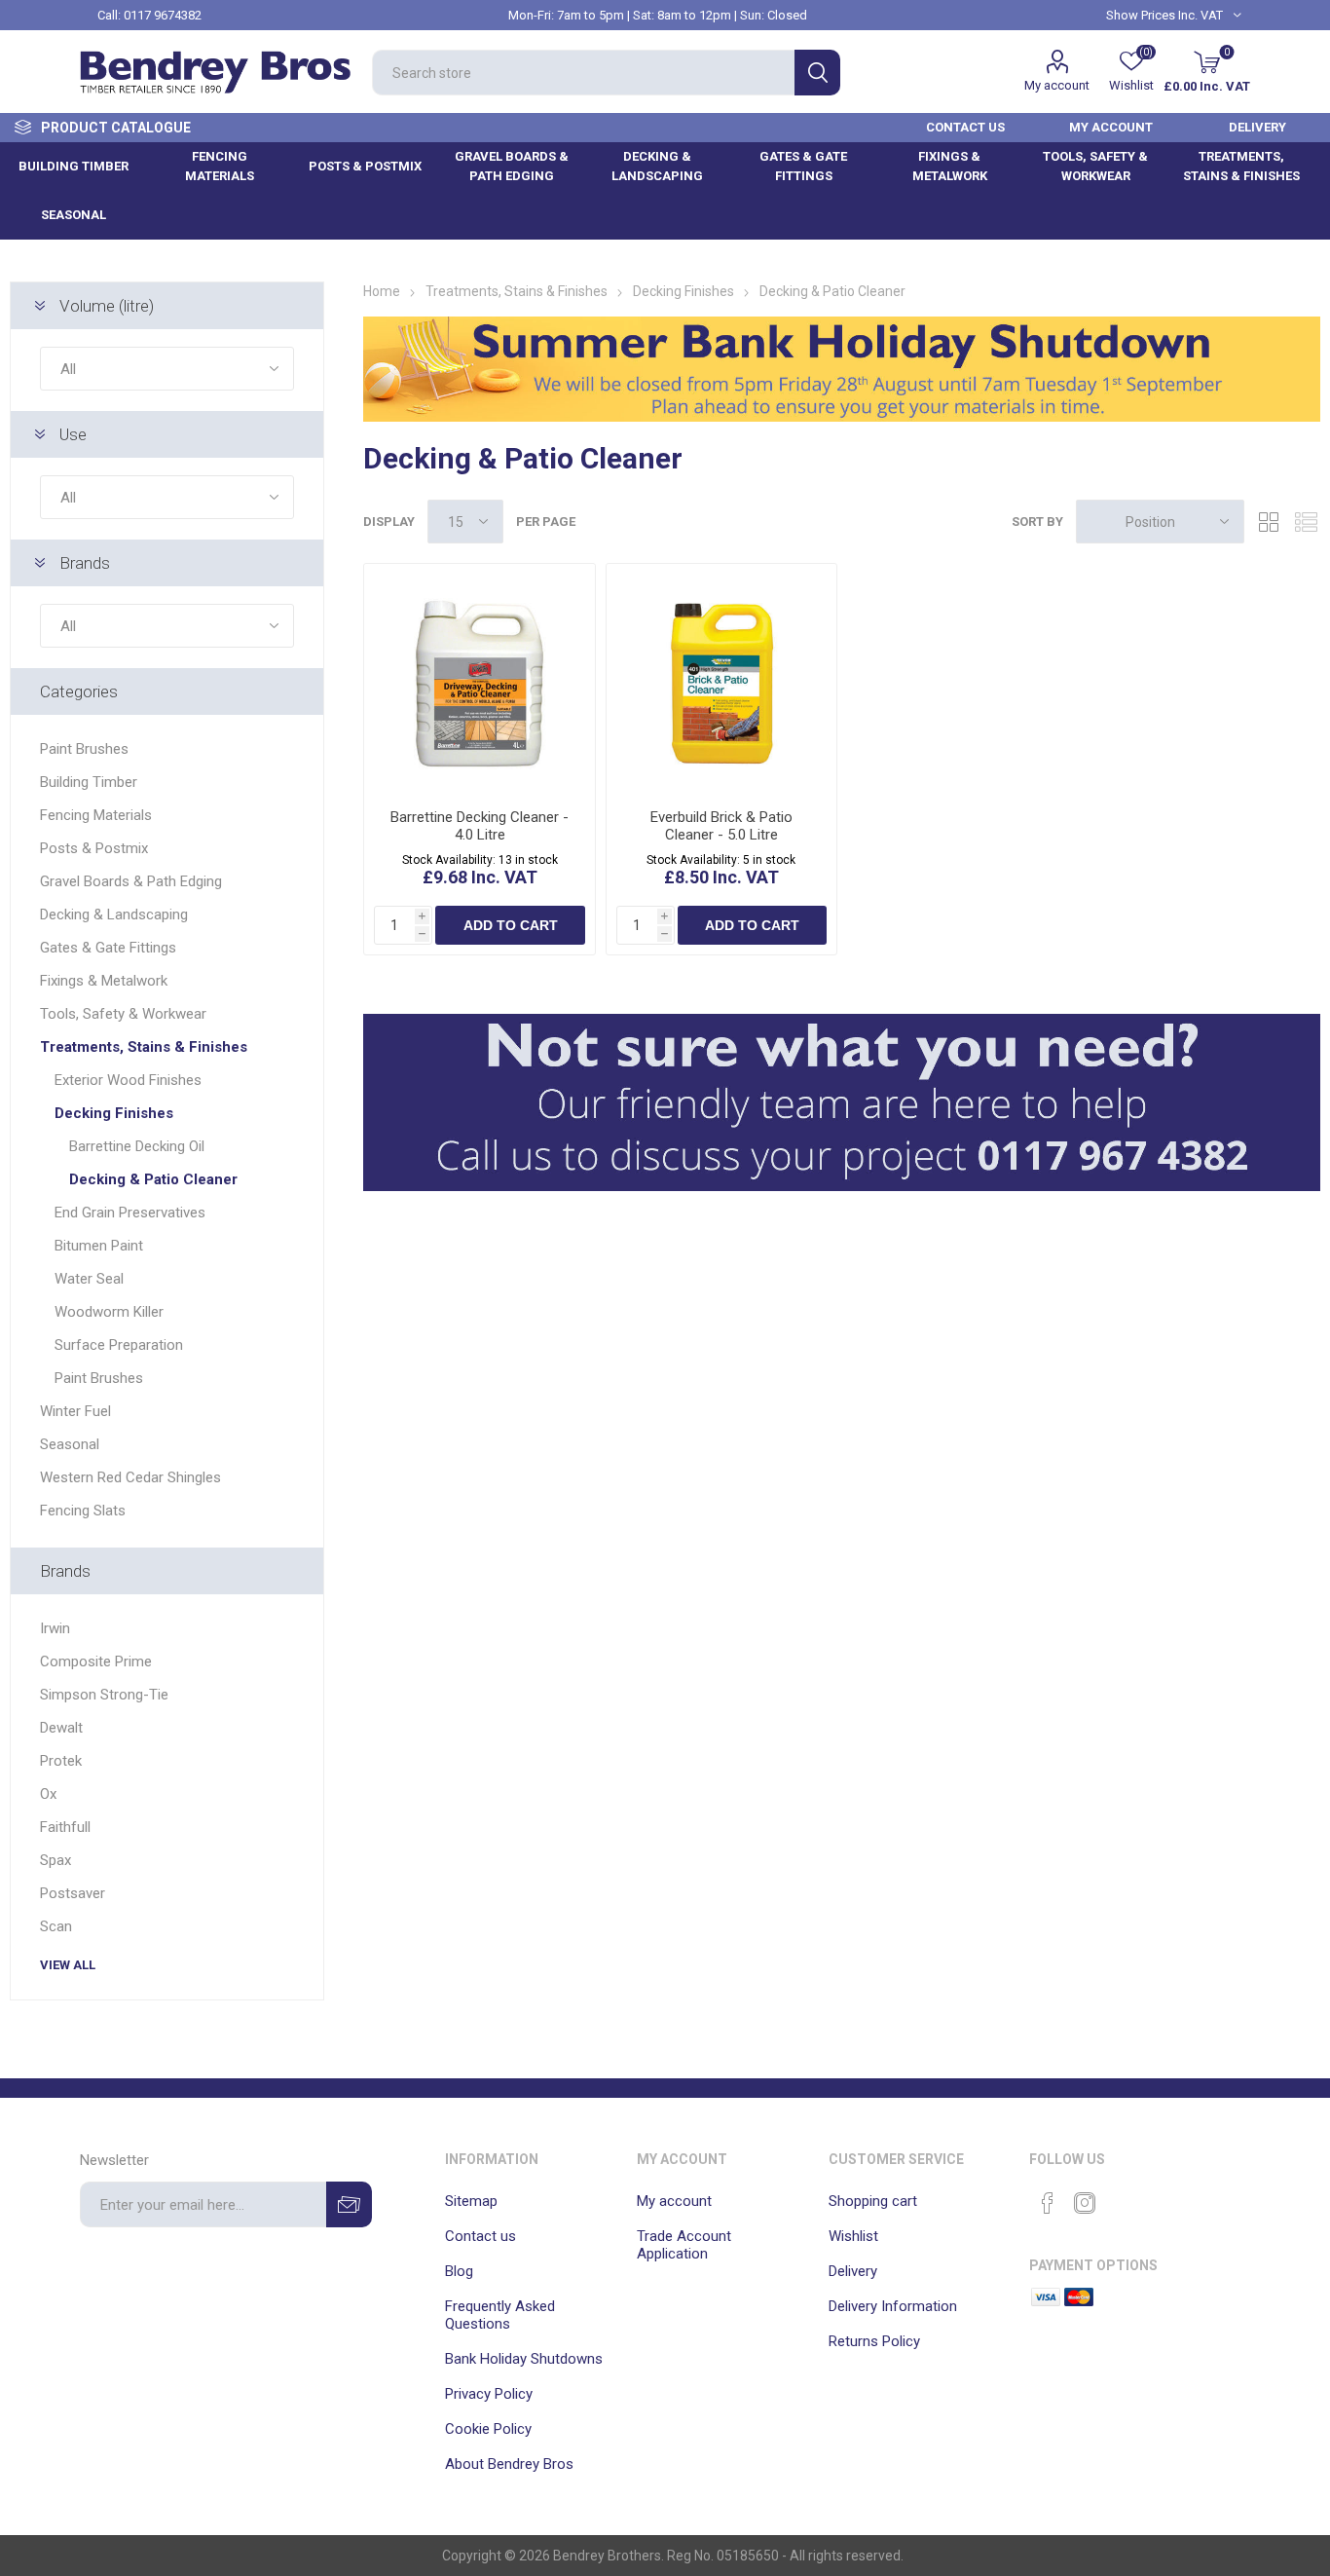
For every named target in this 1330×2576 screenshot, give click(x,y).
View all (68, 1965)
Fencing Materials (96, 815)
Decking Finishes (114, 1113)
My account (1057, 85)
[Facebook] (1048, 2203)
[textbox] (583, 73)
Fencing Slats (83, 1511)
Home (382, 291)
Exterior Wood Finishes (128, 1080)
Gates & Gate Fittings (108, 948)
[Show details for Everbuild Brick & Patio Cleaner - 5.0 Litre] (721, 679)
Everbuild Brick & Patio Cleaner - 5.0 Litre (721, 826)
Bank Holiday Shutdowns (524, 2359)
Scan (56, 1926)
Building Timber (89, 782)
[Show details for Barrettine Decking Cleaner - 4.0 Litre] (479, 679)
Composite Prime (96, 1661)
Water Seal (89, 1279)
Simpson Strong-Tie (104, 1695)
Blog (459, 2271)
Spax (55, 1860)
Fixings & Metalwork (104, 981)
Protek (61, 1761)
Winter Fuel (75, 1411)
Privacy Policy (489, 2394)
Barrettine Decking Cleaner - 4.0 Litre (480, 826)
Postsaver (73, 1893)
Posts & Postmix (94, 848)
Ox (48, 1794)
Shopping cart (873, 2201)
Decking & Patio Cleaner (153, 1179)
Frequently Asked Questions (500, 2315)
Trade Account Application (684, 2245)
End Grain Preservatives (130, 1213)
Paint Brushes (84, 749)
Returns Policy (874, 2341)
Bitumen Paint (99, 1246)
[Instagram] (1085, 2203)
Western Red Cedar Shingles (130, 1477)
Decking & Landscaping (114, 915)
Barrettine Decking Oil (137, 1146)
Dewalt (61, 1728)
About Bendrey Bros (509, 2464)
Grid (1269, 522)
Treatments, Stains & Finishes (144, 1047)
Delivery (853, 2271)
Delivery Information (893, 2306)
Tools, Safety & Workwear (123, 1014)
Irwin (55, 1628)
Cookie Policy (488, 2429)
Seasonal (70, 1444)
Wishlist (853, 2236)
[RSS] (1122, 2197)
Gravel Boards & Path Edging (131, 881)
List (1306, 522)
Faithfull (65, 1827)
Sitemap (471, 2201)
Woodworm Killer (109, 1312)
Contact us (480, 2236)
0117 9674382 (163, 15)
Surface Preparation (119, 1345)
